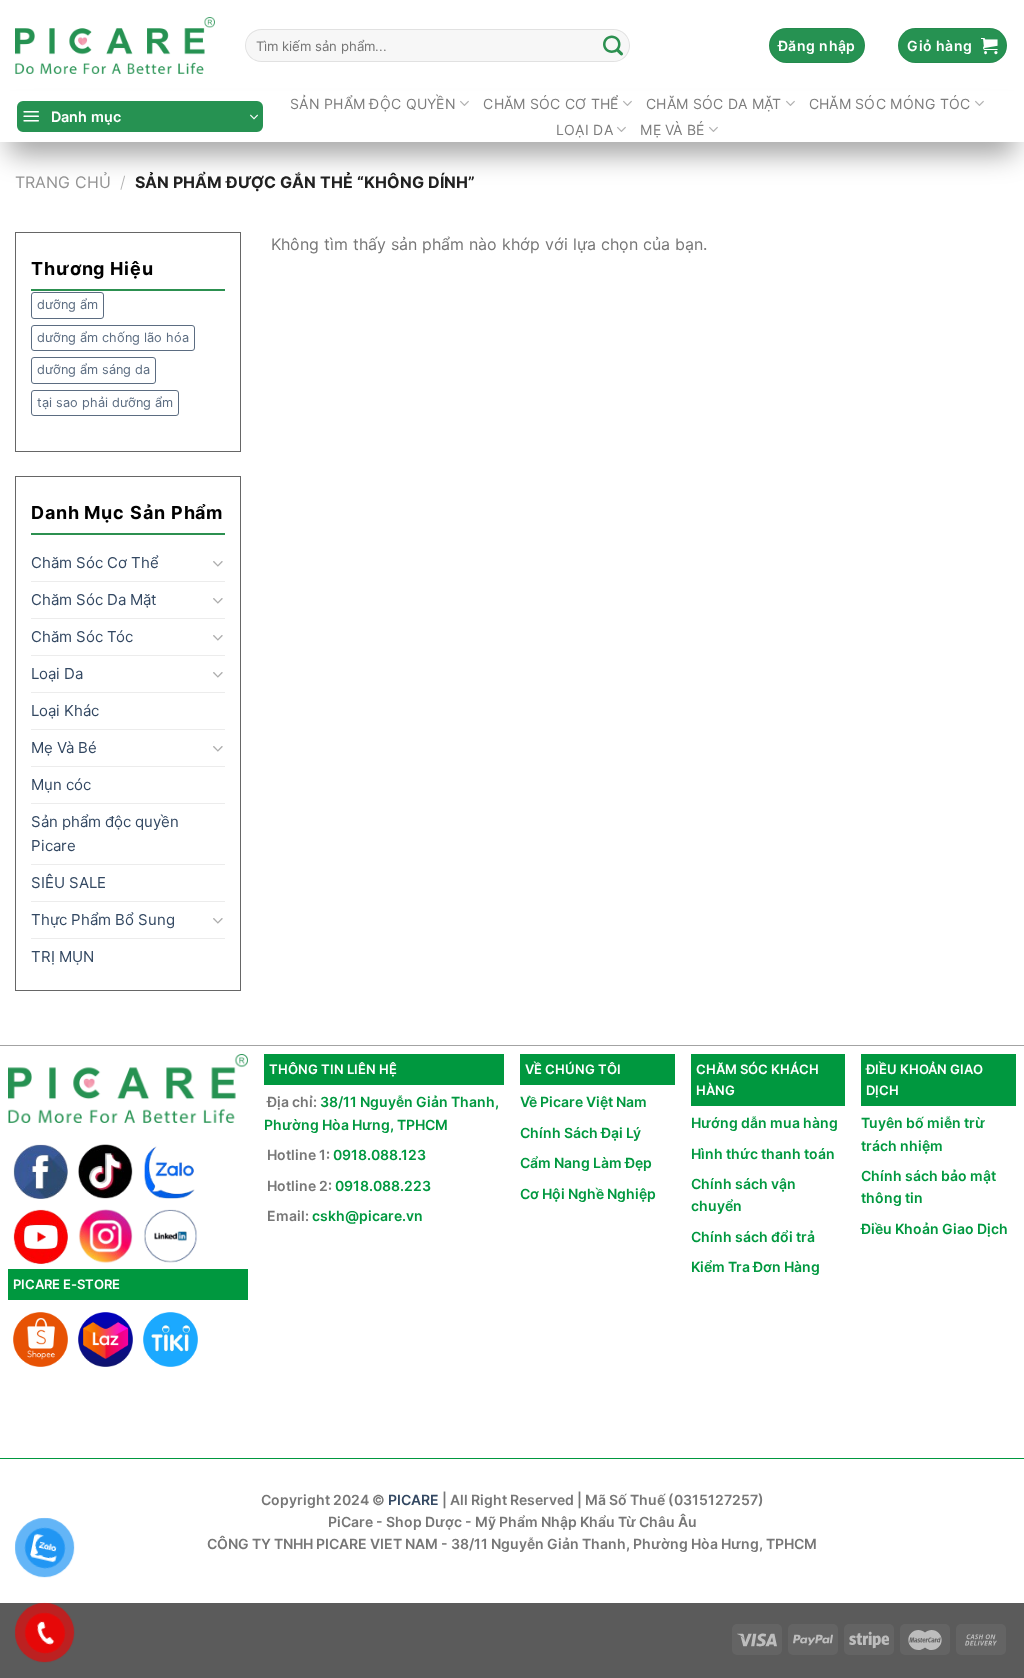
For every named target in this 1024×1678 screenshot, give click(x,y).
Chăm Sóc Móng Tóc (890, 103)
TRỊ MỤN (62, 956)
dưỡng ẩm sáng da (93, 369)
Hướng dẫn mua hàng (764, 1122)
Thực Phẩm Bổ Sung (103, 919)
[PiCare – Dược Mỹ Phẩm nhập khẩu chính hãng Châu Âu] (115, 46)
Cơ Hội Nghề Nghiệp (588, 1193)
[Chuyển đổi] (217, 563)
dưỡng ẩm (67, 304)
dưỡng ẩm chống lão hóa (113, 337)
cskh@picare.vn (367, 1215)
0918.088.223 (383, 1185)
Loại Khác (65, 710)
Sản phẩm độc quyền (373, 103)
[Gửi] (614, 46)
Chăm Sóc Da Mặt (713, 103)
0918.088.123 (379, 1154)
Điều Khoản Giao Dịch (934, 1228)
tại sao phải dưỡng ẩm (105, 402)
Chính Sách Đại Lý (580, 1132)
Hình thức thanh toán (763, 1153)
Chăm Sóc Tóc (82, 636)
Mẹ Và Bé (672, 129)
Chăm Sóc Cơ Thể (550, 103)
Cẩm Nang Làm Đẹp (586, 1162)
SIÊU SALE (68, 882)
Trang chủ (63, 182)
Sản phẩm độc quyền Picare (105, 833)
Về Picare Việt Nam (583, 1101)
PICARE (413, 1499)
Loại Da (584, 129)
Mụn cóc (61, 784)
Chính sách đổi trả (753, 1236)
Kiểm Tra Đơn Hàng (755, 1266)
